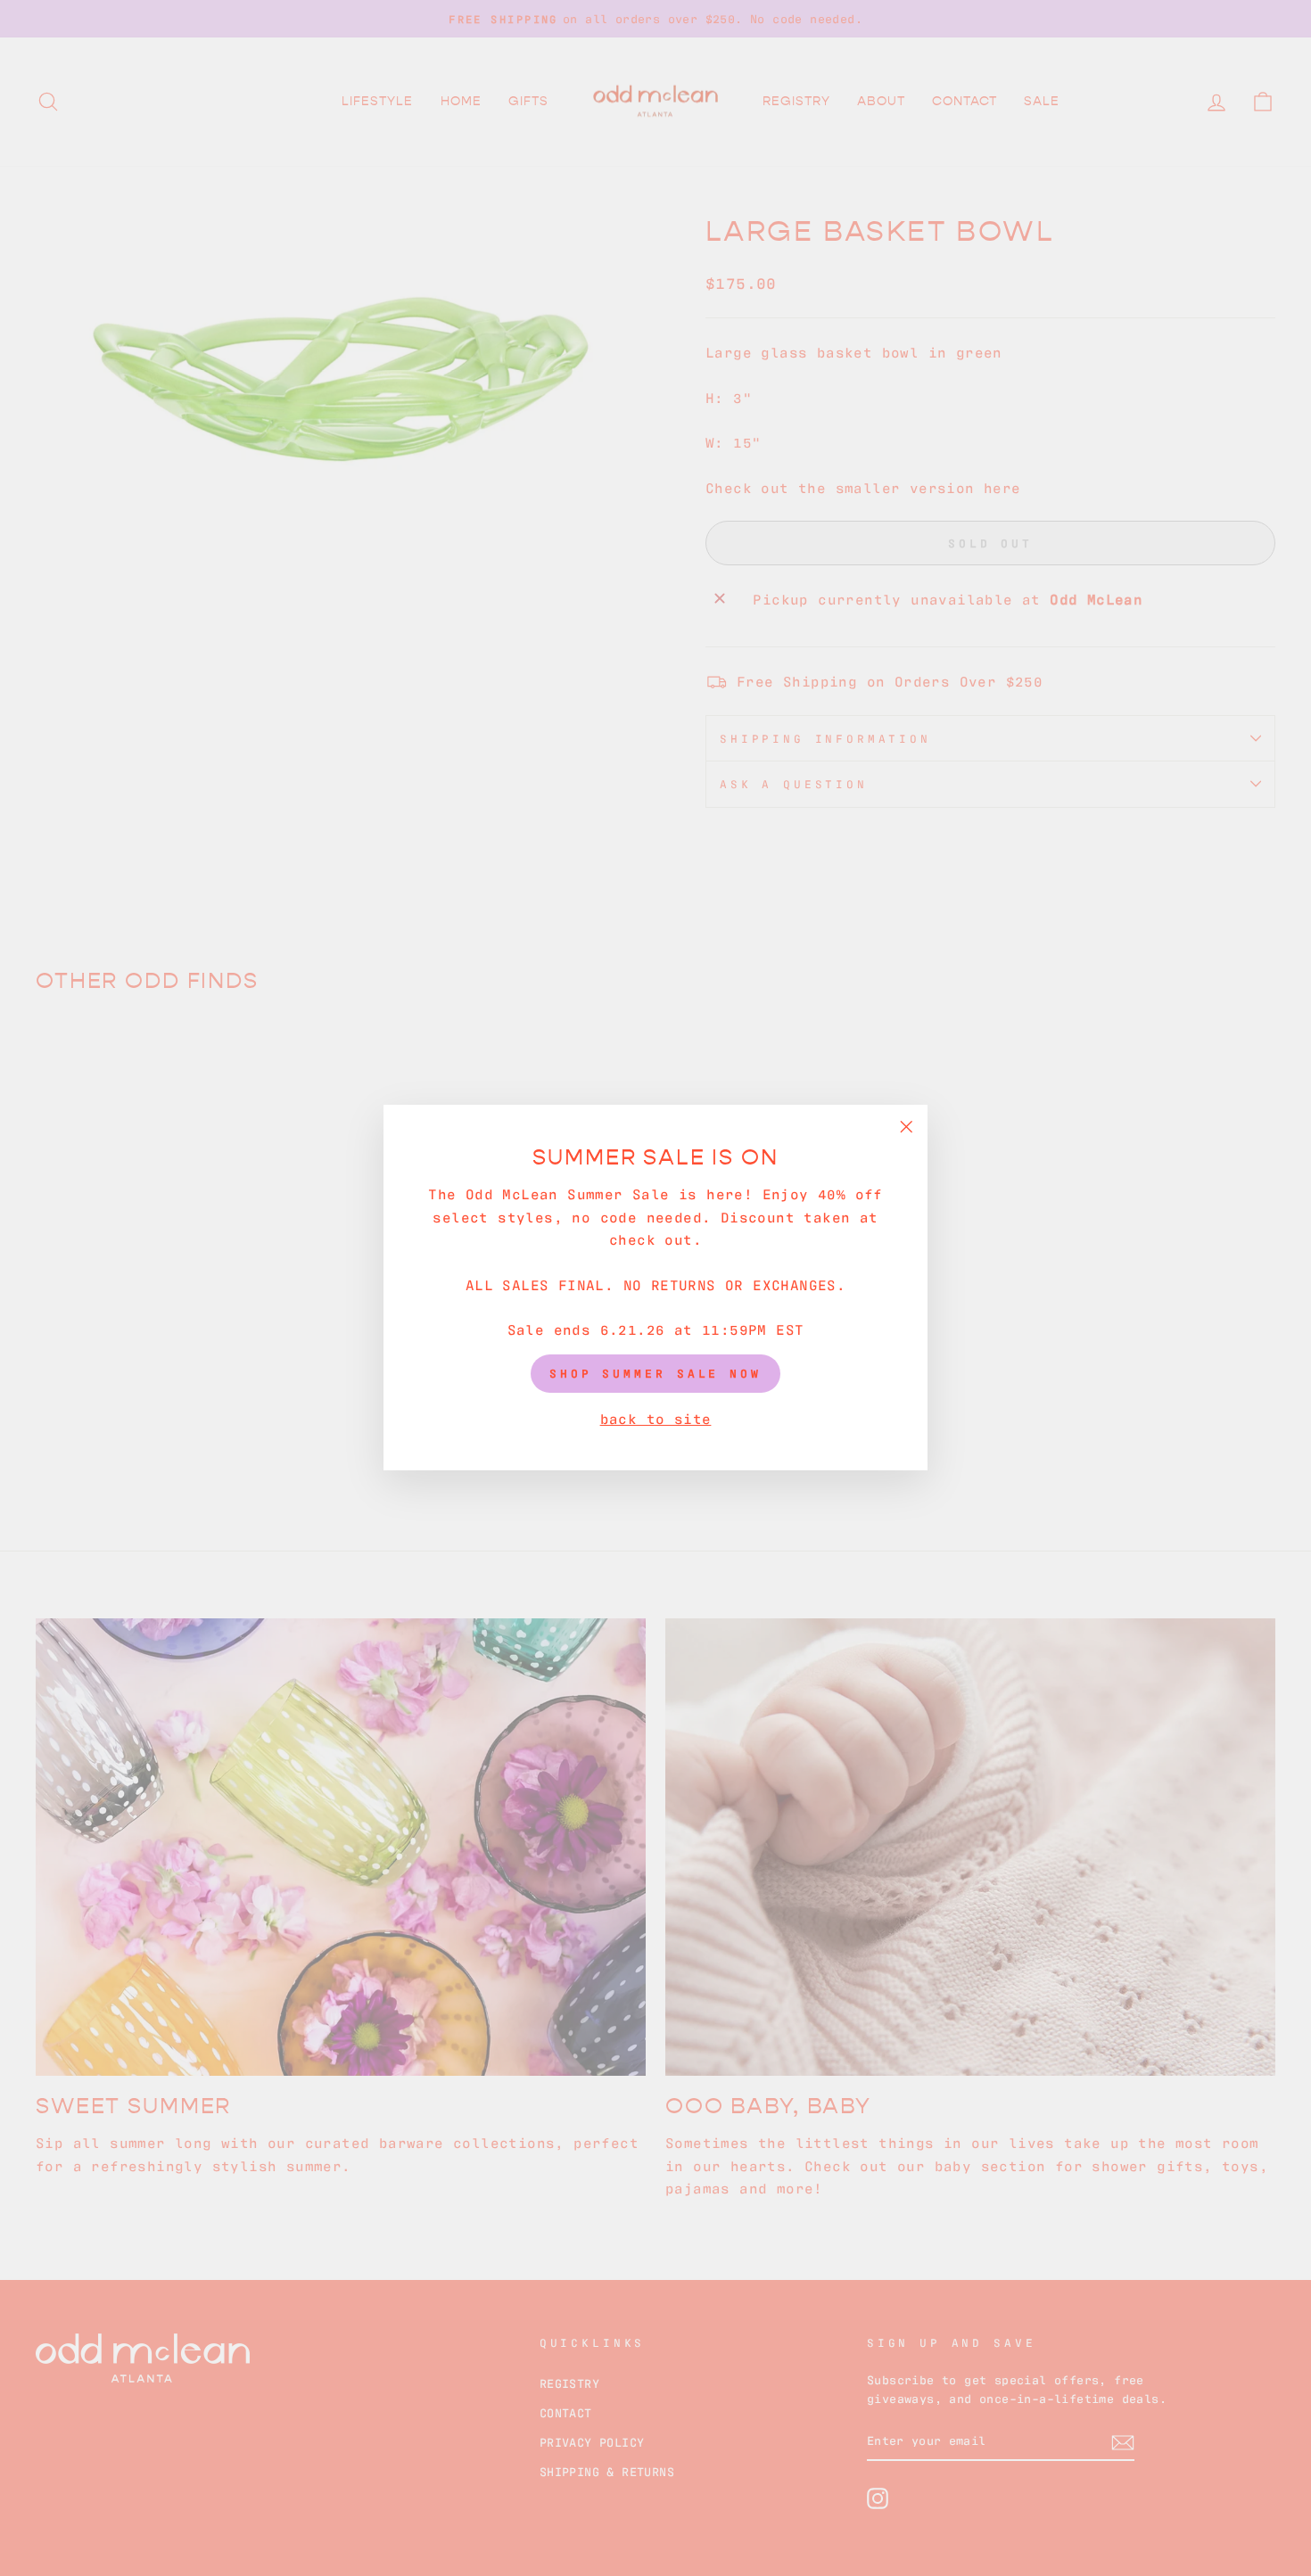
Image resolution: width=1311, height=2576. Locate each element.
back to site (656, 1418)
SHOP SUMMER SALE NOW (655, 1374)
